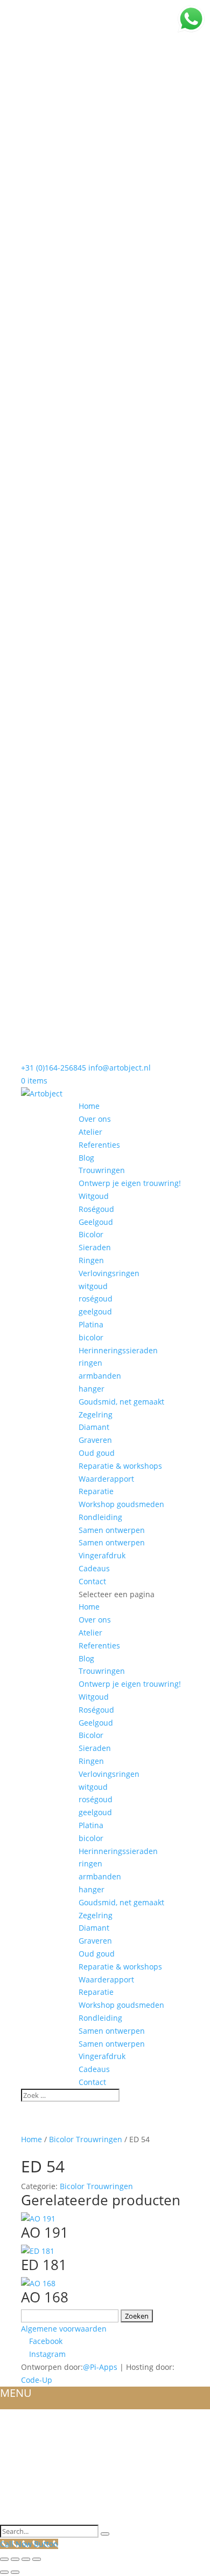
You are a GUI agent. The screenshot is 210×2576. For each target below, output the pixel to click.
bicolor (91, 1337)
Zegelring (96, 1415)
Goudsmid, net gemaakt (121, 1402)
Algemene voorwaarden (64, 2329)
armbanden (100, 1376)
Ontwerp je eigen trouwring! (130, 1183)
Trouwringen (102, 1170)
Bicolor (91, 1234)
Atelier (90, 1132)
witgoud (93, 1286)
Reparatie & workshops (120, 1466)
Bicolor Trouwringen (86, 2139)
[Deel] (26, 2559)
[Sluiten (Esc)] (37, 2559)
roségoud (96, 1299)
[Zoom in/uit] (4, 2559)
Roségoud (96, 1209)
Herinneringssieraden (118, 1350)
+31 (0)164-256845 (54, 1068)
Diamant (94, 1427)
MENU (16, 2393)
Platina (91, 1324)
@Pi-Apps (100, 2367)
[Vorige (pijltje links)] (4, 2572)
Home (89, 1106)
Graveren (95, 1440)
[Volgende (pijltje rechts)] (15, 2572)
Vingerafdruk (102, 1555)
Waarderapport (106, 1479)
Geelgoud (96, 1222)
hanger (92, 1389)
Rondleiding (100, 1517)
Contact (92, 1581)
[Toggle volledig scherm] (15, 2559)
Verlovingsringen (109, 1273)
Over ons (95, 1119)
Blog (86, 1158)
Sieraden (95, 1247)
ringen (90, 1363)
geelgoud (95, 1311)
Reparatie (96, 1491)
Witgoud (94, 1196)
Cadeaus (94, 1568)
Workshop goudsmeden (121, 1504)
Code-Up (37, 2380)
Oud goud (97, 1453)
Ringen (91, 1260)
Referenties (99, 1145)
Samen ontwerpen (112, 1530)
